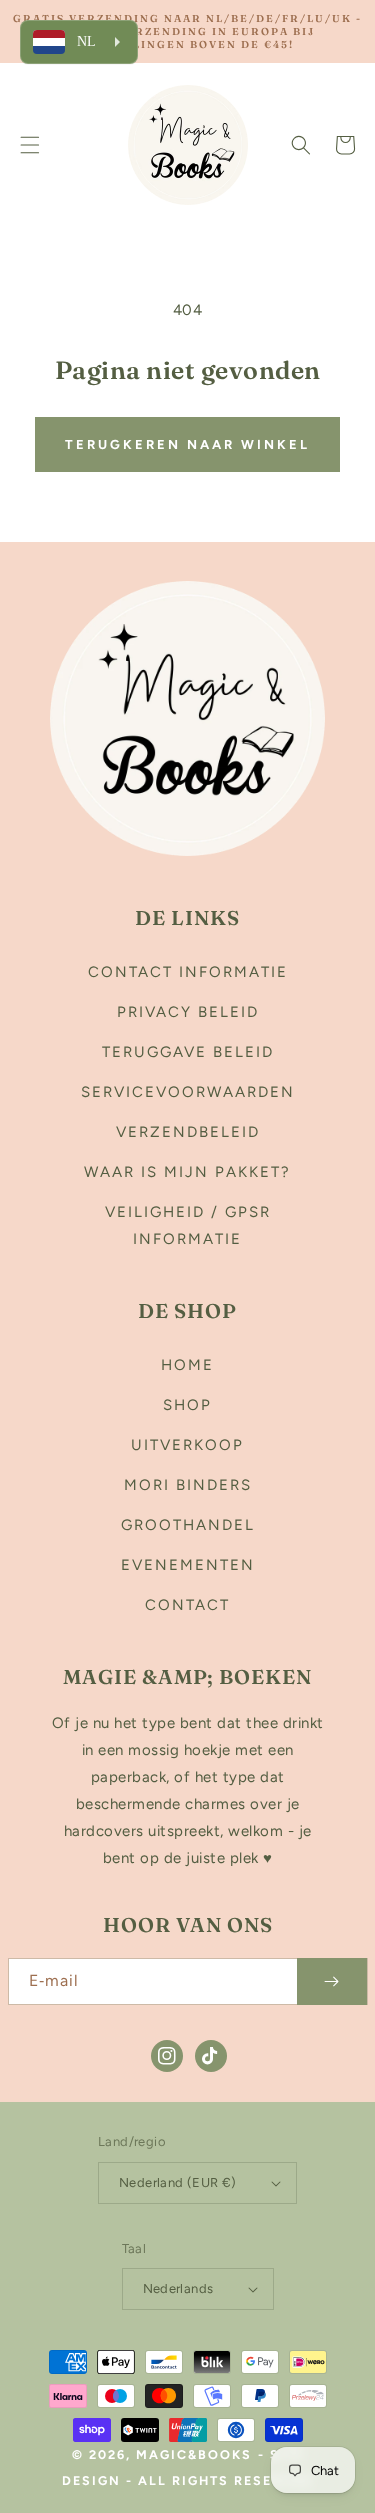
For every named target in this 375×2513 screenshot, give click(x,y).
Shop (187, 1405)
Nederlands (178, 2288)
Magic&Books (194, 2454)
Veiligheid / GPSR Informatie (188, 1225)
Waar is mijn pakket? (187, 1172)
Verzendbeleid (188, 1132)
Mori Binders (188, 1485)
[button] (30, 145)
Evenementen (188, 1565)
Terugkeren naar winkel (187, 444)
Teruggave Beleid (188, 1052)
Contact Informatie (188, 972)
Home (187, 1365)
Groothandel (188, 1525)
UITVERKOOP (187, 1445)
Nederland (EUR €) (178, 2182)
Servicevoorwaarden (188, 1092)
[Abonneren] (332, 1981)
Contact (187, 1605)
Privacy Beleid (188, 1012)
